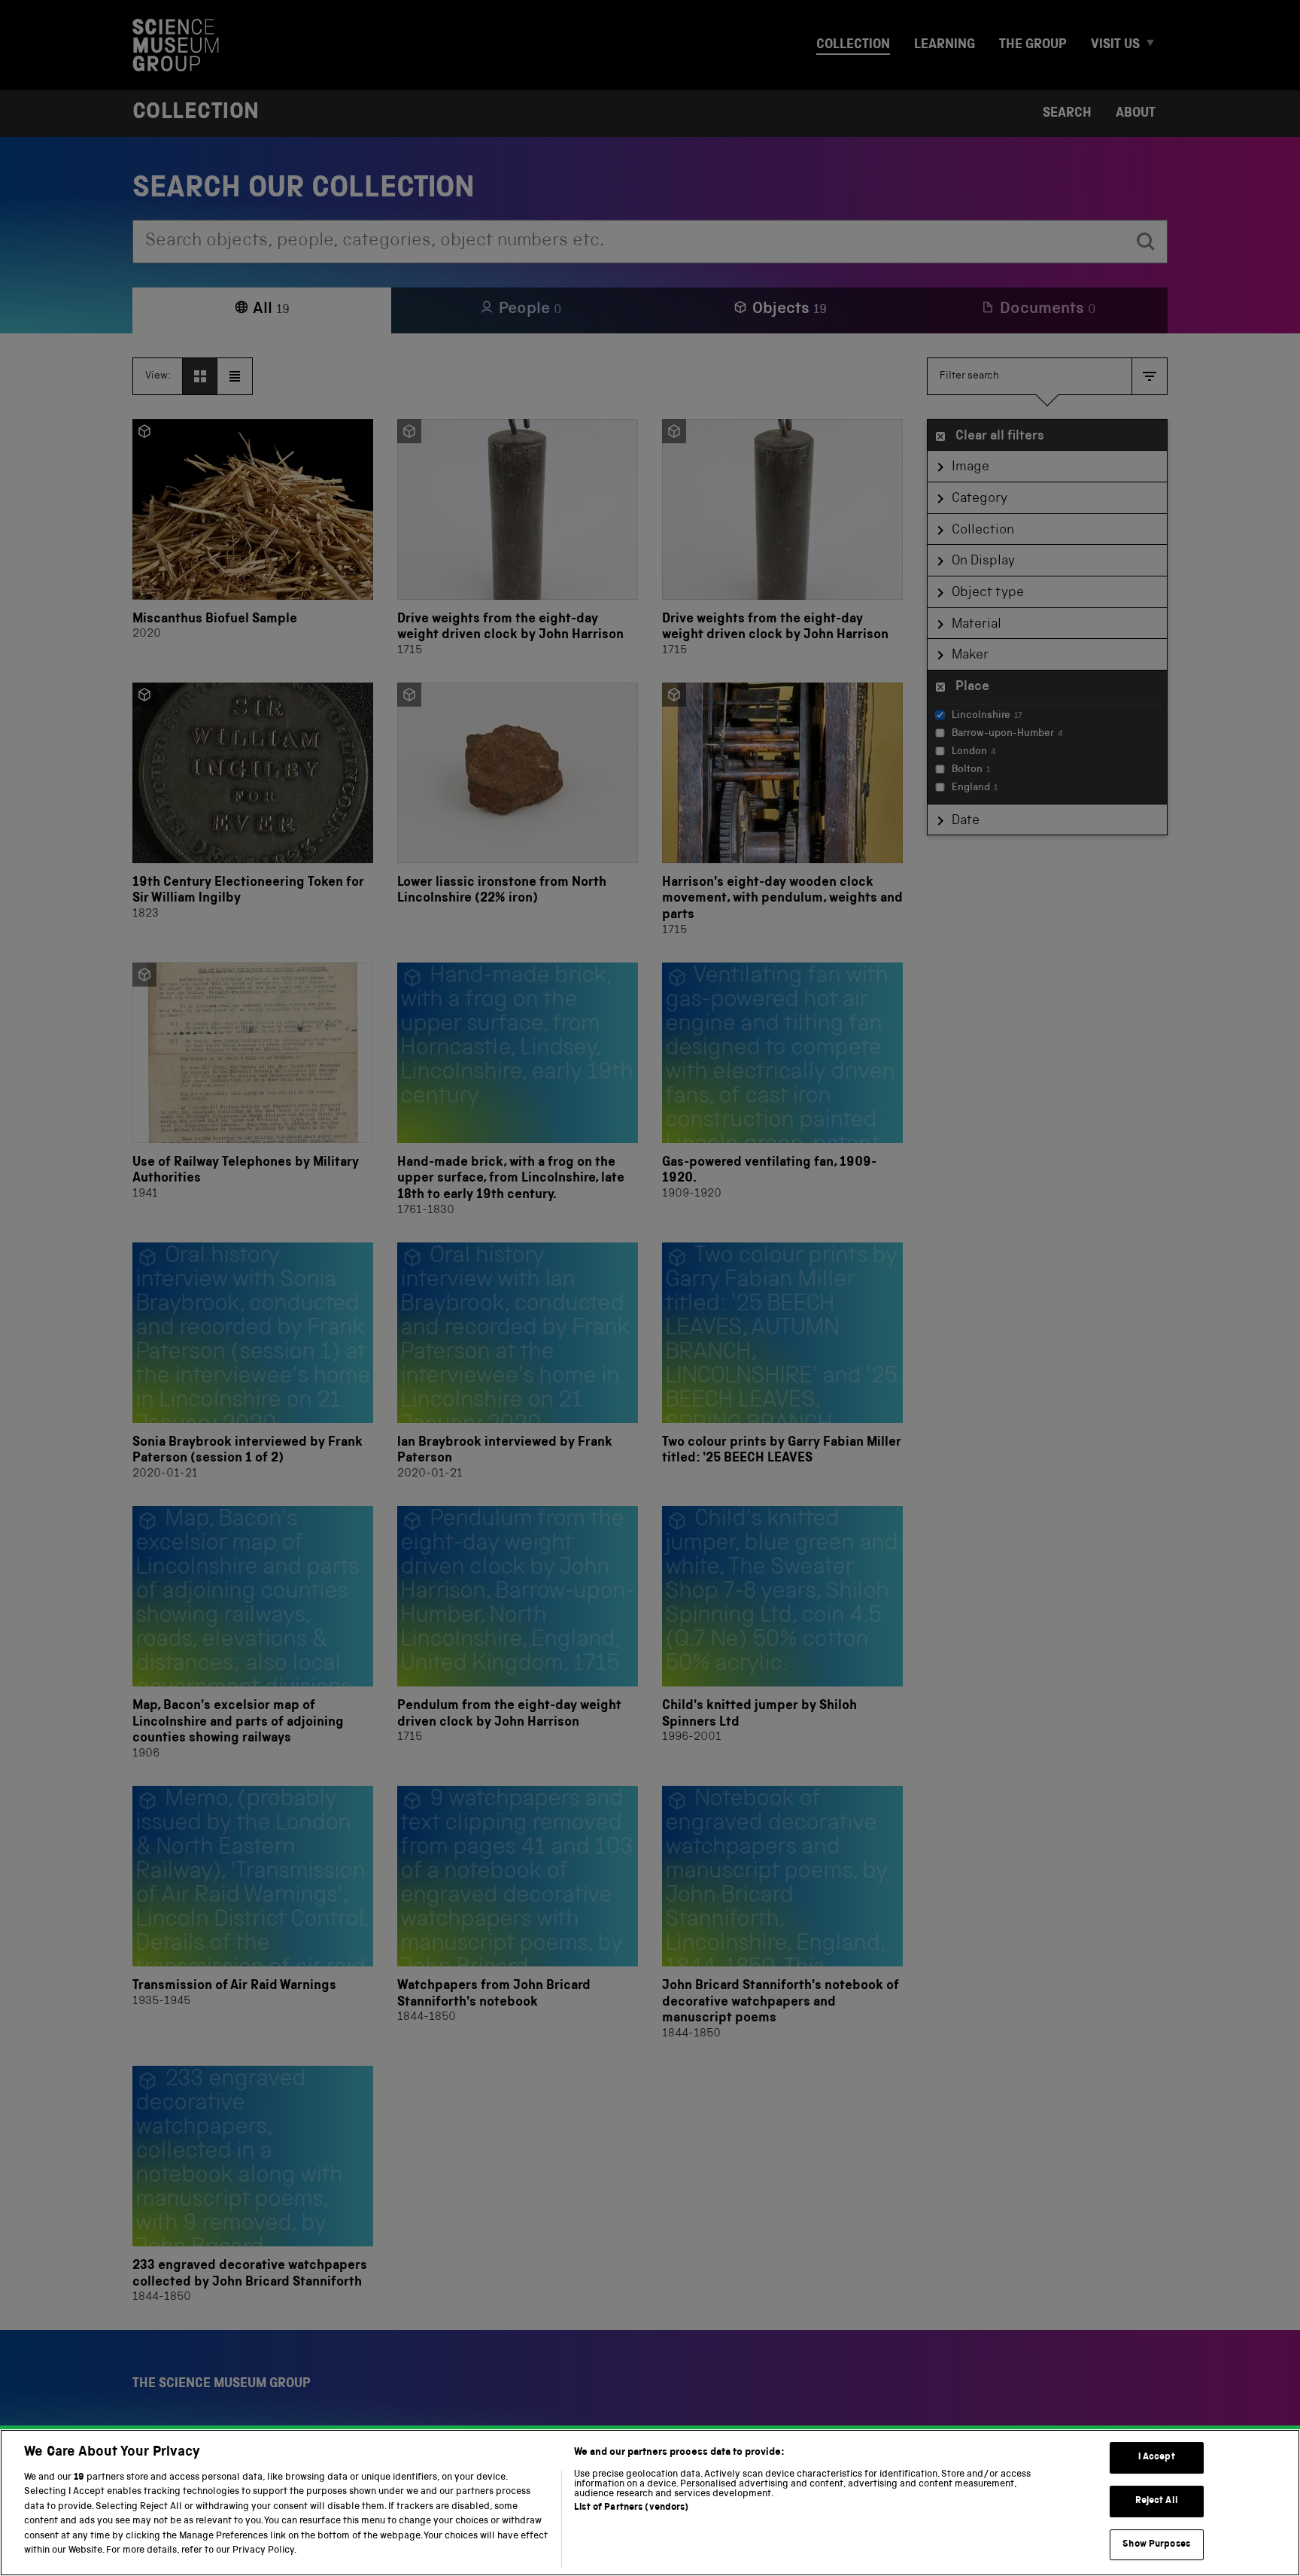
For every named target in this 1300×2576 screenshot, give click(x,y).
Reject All (1157, 2501)
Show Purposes (1156, 2545)
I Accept (1157, 2458)
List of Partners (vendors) (631, 2508)
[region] (650, 2503)
